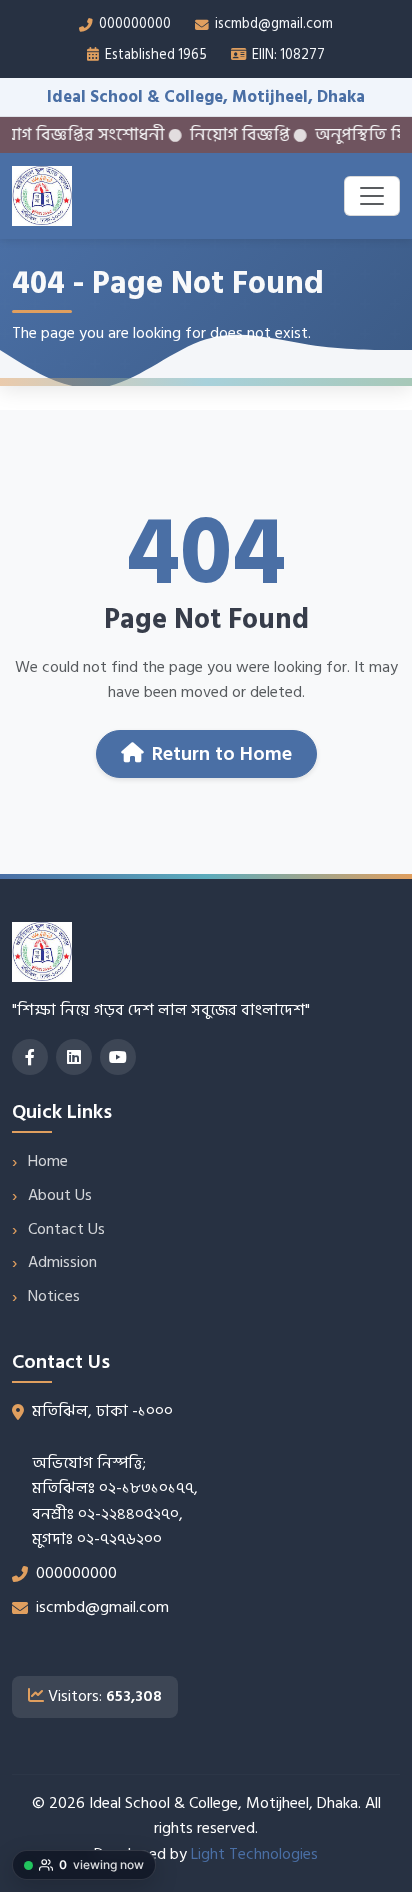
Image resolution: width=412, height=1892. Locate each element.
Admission (62, 1262)
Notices (54, 1296)
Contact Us (66, 1229)
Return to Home (222, 754)
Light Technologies (254, 1854)
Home (48, 1161)
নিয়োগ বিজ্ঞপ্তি (218, 134)
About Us (60, 1195)
